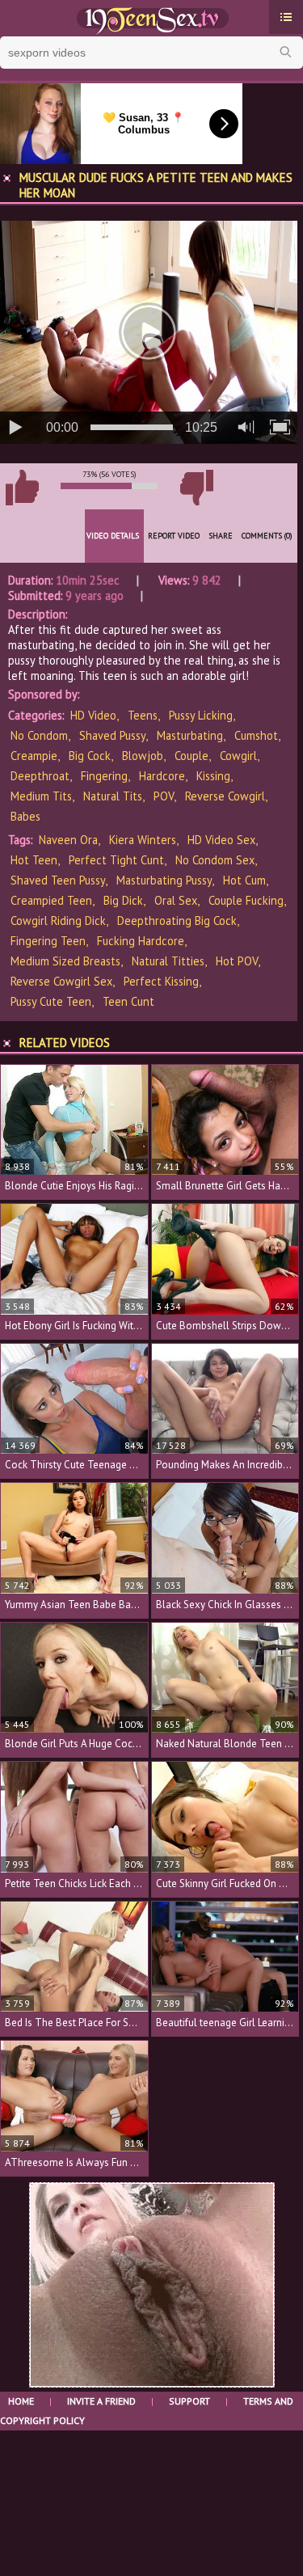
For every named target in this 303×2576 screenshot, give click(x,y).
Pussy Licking (201, 715)
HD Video (93, 715)
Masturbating (190, 735)
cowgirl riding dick (58, 921)
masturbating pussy (164, 880)
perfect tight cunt (116, 860)
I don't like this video (196, 488)
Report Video (174, 536)
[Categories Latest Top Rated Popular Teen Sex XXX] (286, 17)
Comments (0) (267, 536)
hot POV (237, 961)
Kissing (213, 776)
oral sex (176, 900)
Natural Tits (113, 796)
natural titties (168, 961)
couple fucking (246, 900)
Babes (25, 816)
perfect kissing (161, 981)
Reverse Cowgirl (225, 796)
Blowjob (143, 756)
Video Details (113, 536)
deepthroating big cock (177, 921)
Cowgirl (238, 756)
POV (164, 796)
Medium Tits (41, 796)
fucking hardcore (141, 941)
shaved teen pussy (58, 880)
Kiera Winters (143, 840)
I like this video (22, 488)
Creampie (34, 756)
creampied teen (51, 900)
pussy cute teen (51, 1001)
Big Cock (90, 756)
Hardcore (162, 776)
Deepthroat (40, 776)
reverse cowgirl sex (61, 981)
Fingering (104, 776)
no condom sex (215, 860)
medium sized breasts (65, 961)
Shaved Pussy (112, 735)
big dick (123, 900)
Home (21, 2401)
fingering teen (48, 941)
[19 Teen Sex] (151, 19)
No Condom (39, 735)
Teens (143, 715)
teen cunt (128, 1001)
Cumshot (256, 735)
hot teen (34, 860)
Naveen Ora (68, 840)
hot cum (244, 880)
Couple (191, 756)
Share (221, 536)
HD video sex (221, 840)
